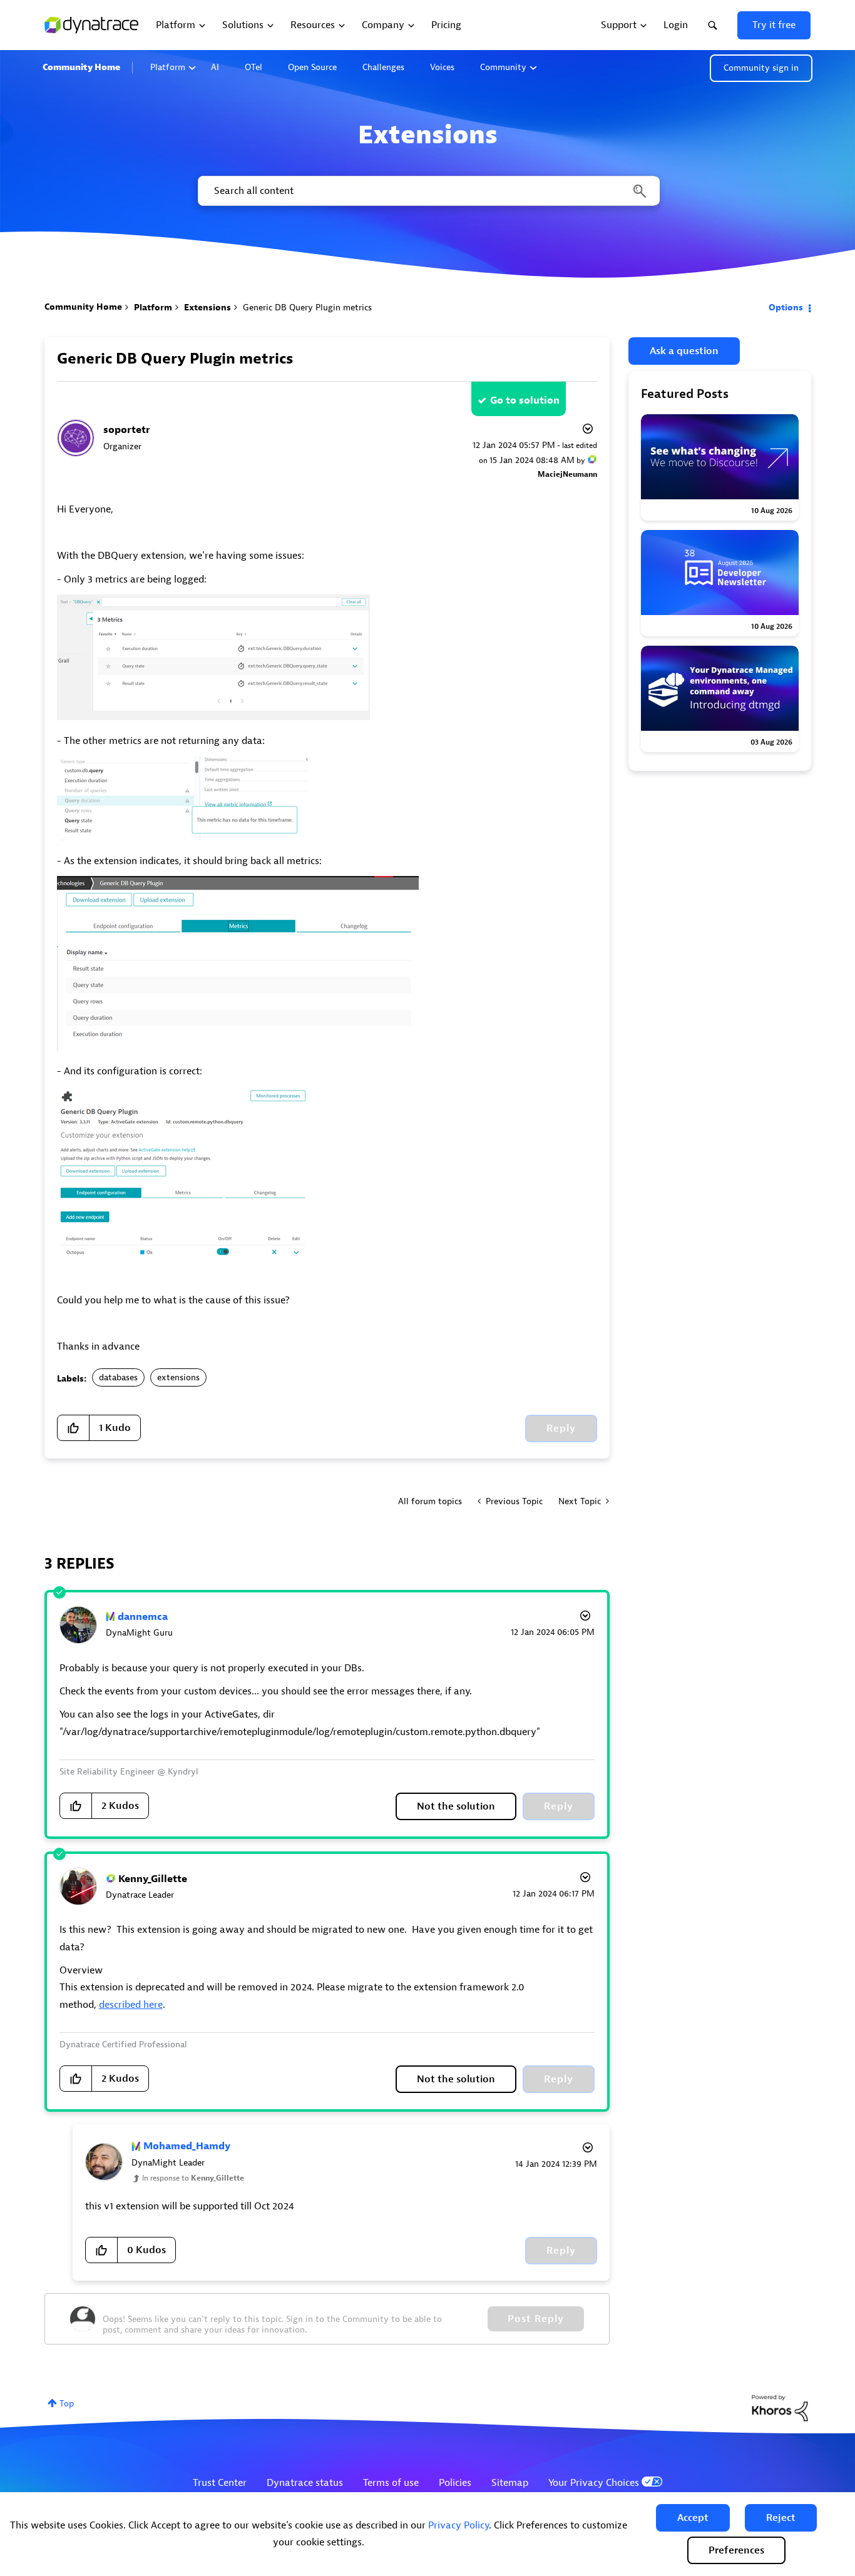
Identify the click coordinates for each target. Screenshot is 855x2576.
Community (503, 67)
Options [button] (786, 308)
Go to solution (525, 400)
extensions (178, 1377)
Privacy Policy (458, 2525)
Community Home (81, 67)
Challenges (383, 67)
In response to (193, 2178)
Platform (168, 67)
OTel (253, 67)
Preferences (736, 2550)
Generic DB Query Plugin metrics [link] (307, 308)
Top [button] (67, 2404)
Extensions (207, 308)
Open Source (312, 67)
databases (118, 1377)
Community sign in (761, 68)
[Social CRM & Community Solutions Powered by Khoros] (780, 2407)
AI (215, 67)
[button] (693, 2518)
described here (131, 2005)
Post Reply (536, 2319)
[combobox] (428, 191)
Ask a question (684, 351)
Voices (442, 67)
